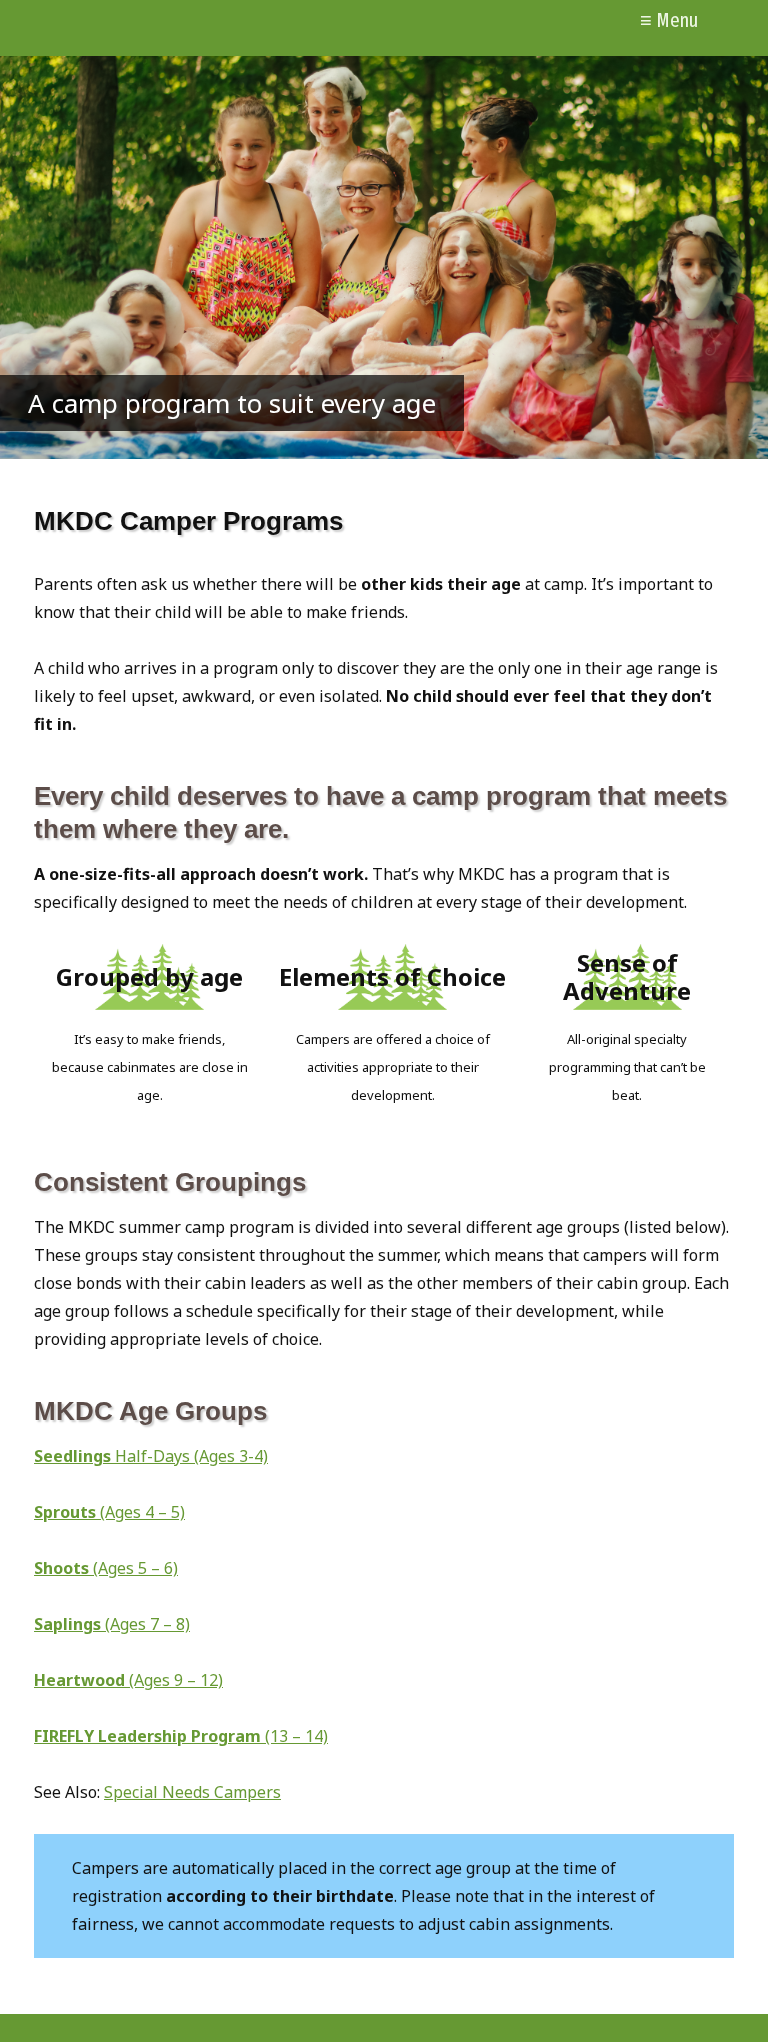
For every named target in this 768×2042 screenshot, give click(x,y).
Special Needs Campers (192, 1792)
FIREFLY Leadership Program (149, 1736)
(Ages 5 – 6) (106, 1568)
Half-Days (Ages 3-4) (151, 1456)
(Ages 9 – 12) (128, 1680)
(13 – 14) (296, 1736)
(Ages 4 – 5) (109, 1512)
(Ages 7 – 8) (112, 1624)
